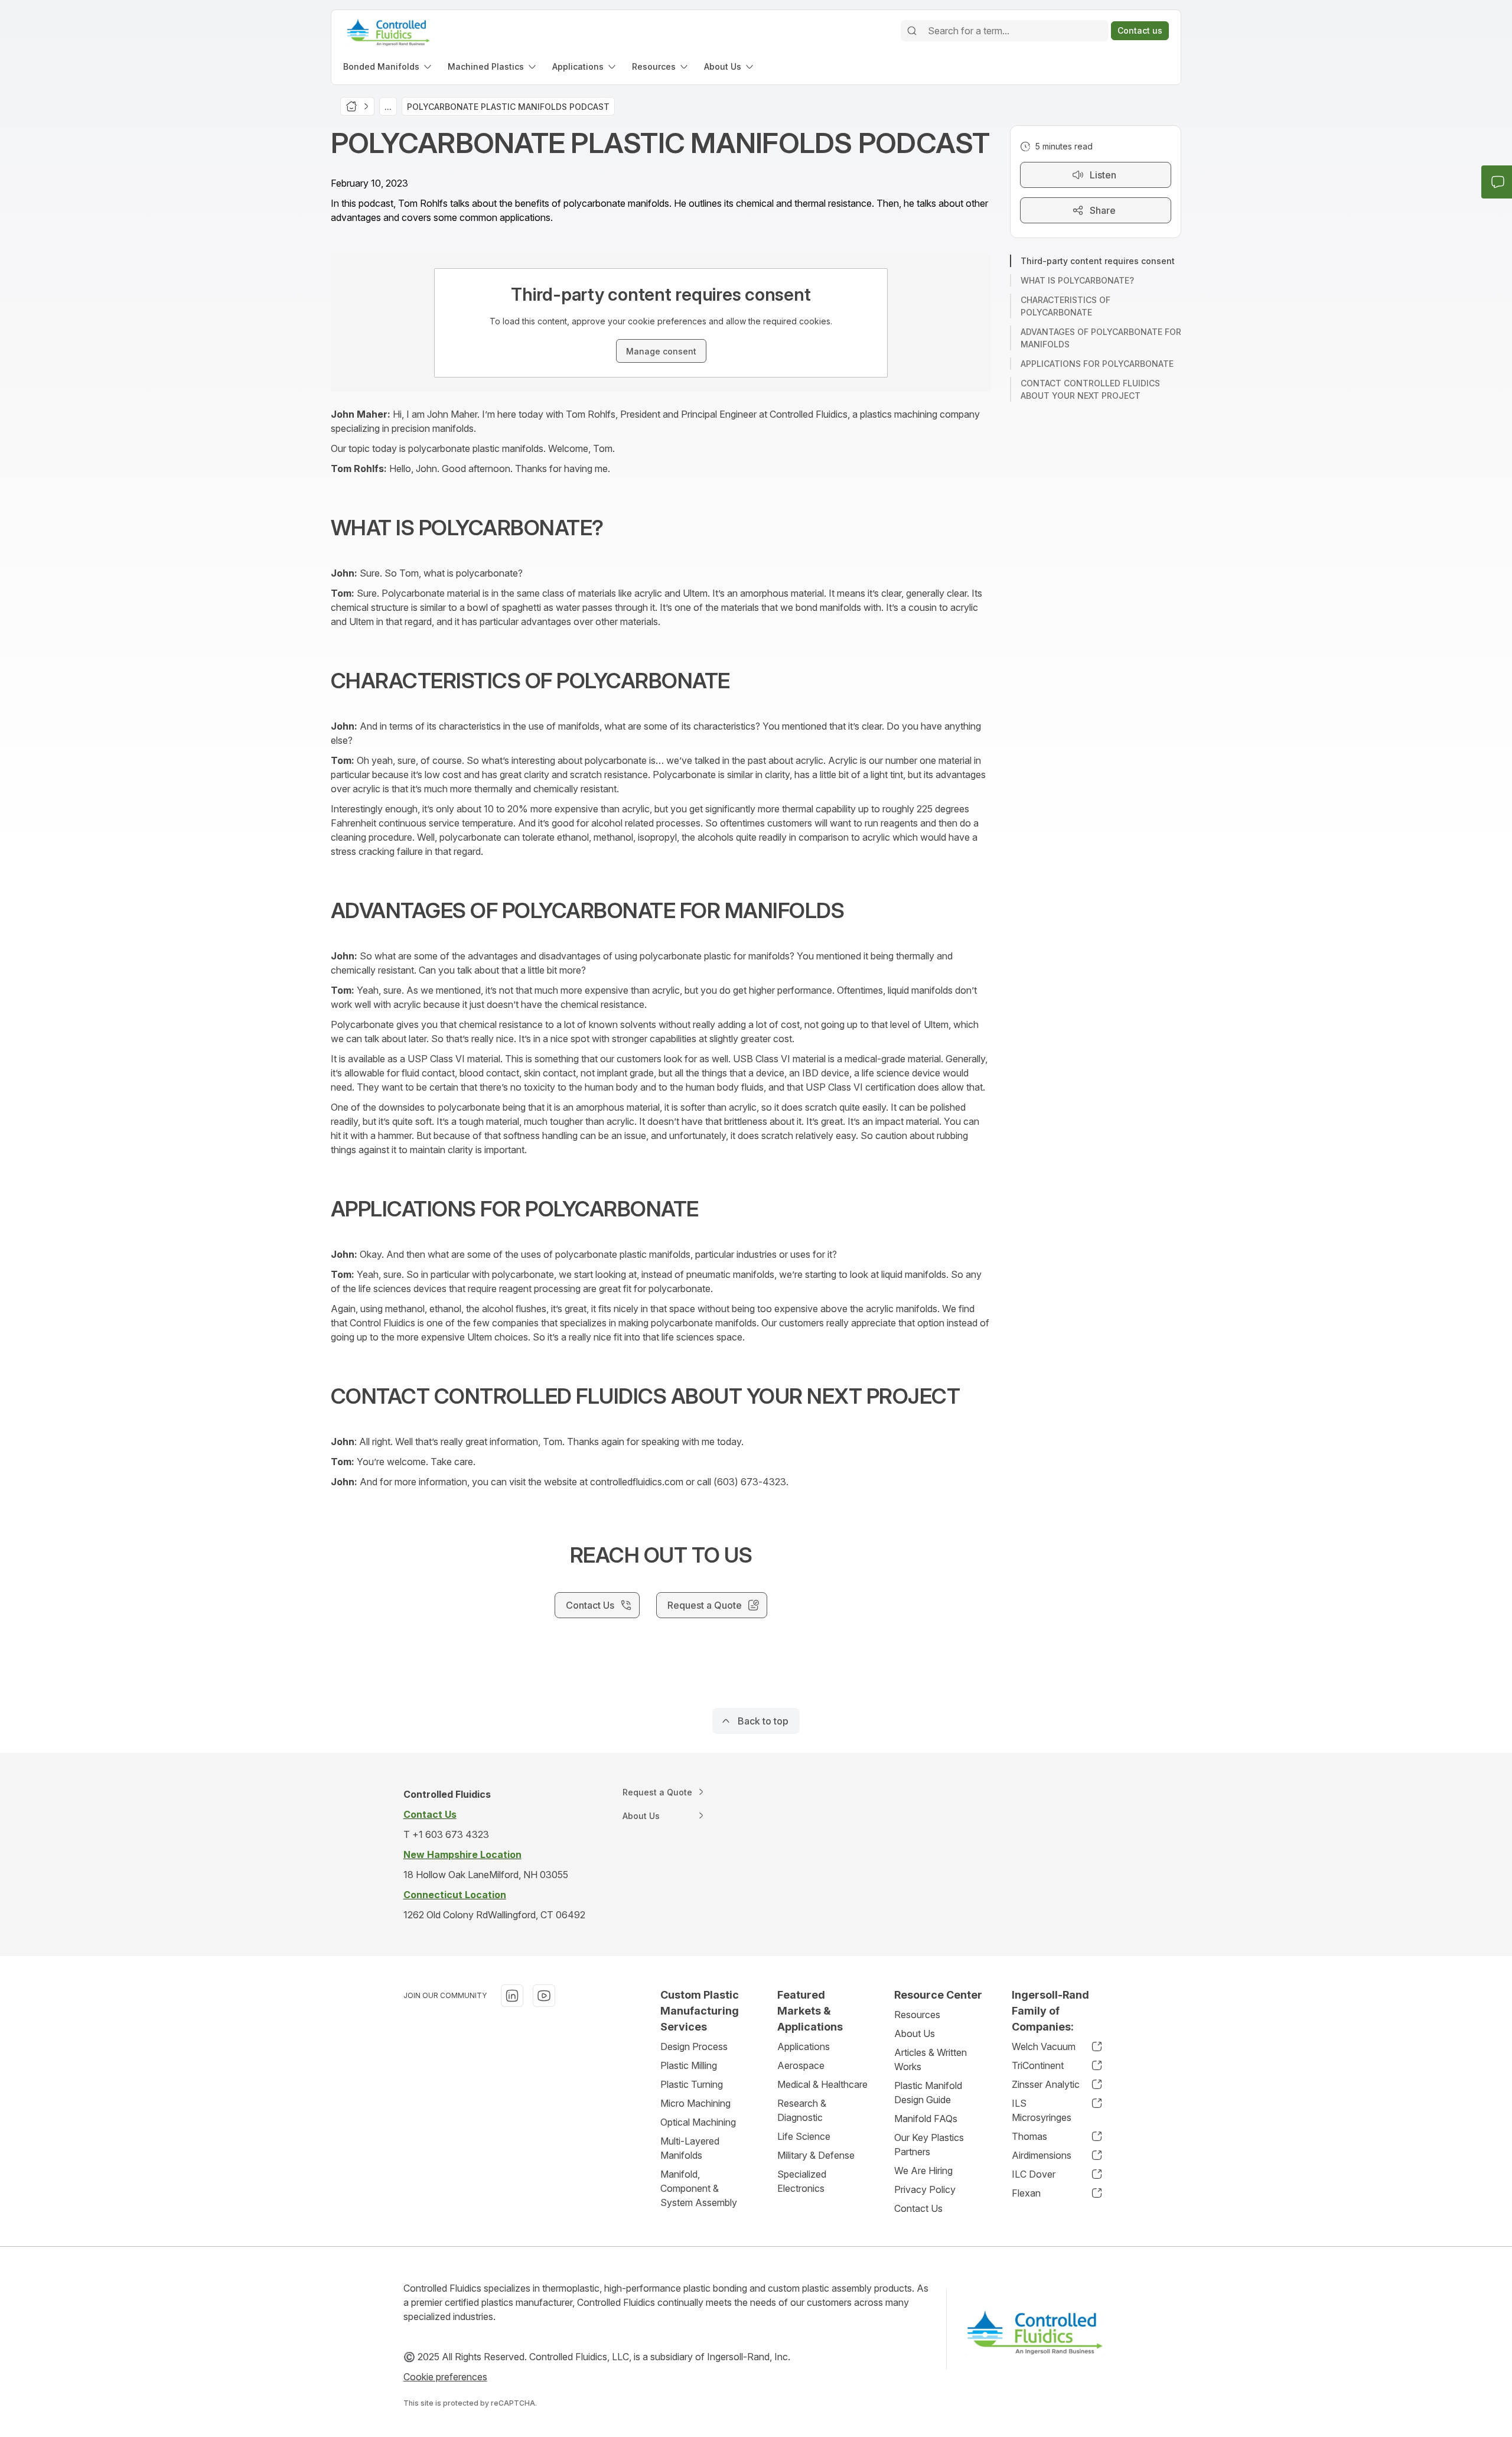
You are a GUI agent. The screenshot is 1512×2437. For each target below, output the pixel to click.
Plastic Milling (689, 2065)
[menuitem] (388, 66)
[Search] (912, 31)
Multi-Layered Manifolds (690, 2148)
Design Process (694, 2046)
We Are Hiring (923, 2171)
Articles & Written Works (931, 2059)
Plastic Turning (692, 2084)
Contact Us (918, 2208)
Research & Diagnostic (802, 2110)
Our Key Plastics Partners (929, 2145)
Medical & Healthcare (822, 2084)
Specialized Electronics (802, 2181)
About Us (915, 2033)
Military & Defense (816, 2155)
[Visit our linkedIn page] (512, 1996)
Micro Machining (695, 2103)
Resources (917, 2015)
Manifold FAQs (926, 2119)
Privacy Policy (925, 2189)
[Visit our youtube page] (544, 1996)
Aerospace (801, 2065)
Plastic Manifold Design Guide (928, 2093)
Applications (804, 2046)
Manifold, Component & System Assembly (699, 2188)
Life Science (804, 2136)
